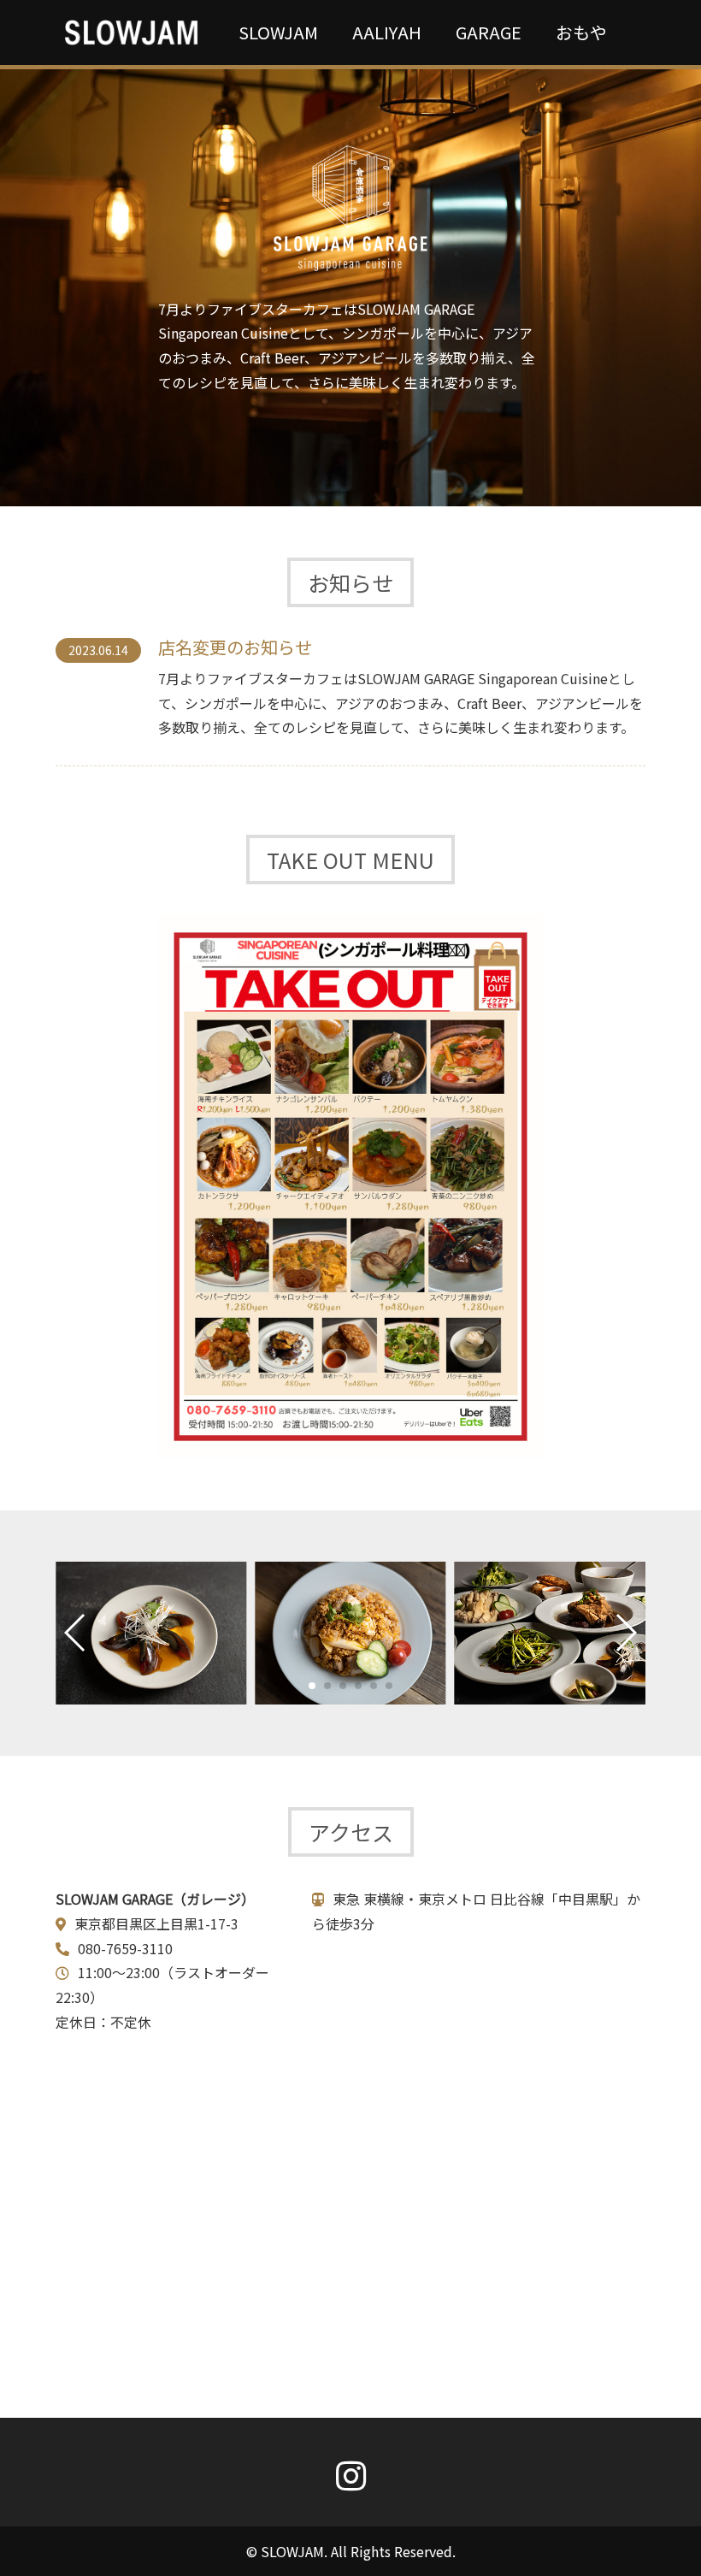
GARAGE (489, 32)
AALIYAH (387, 32)
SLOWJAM (278, 32)
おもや (581, 32)
